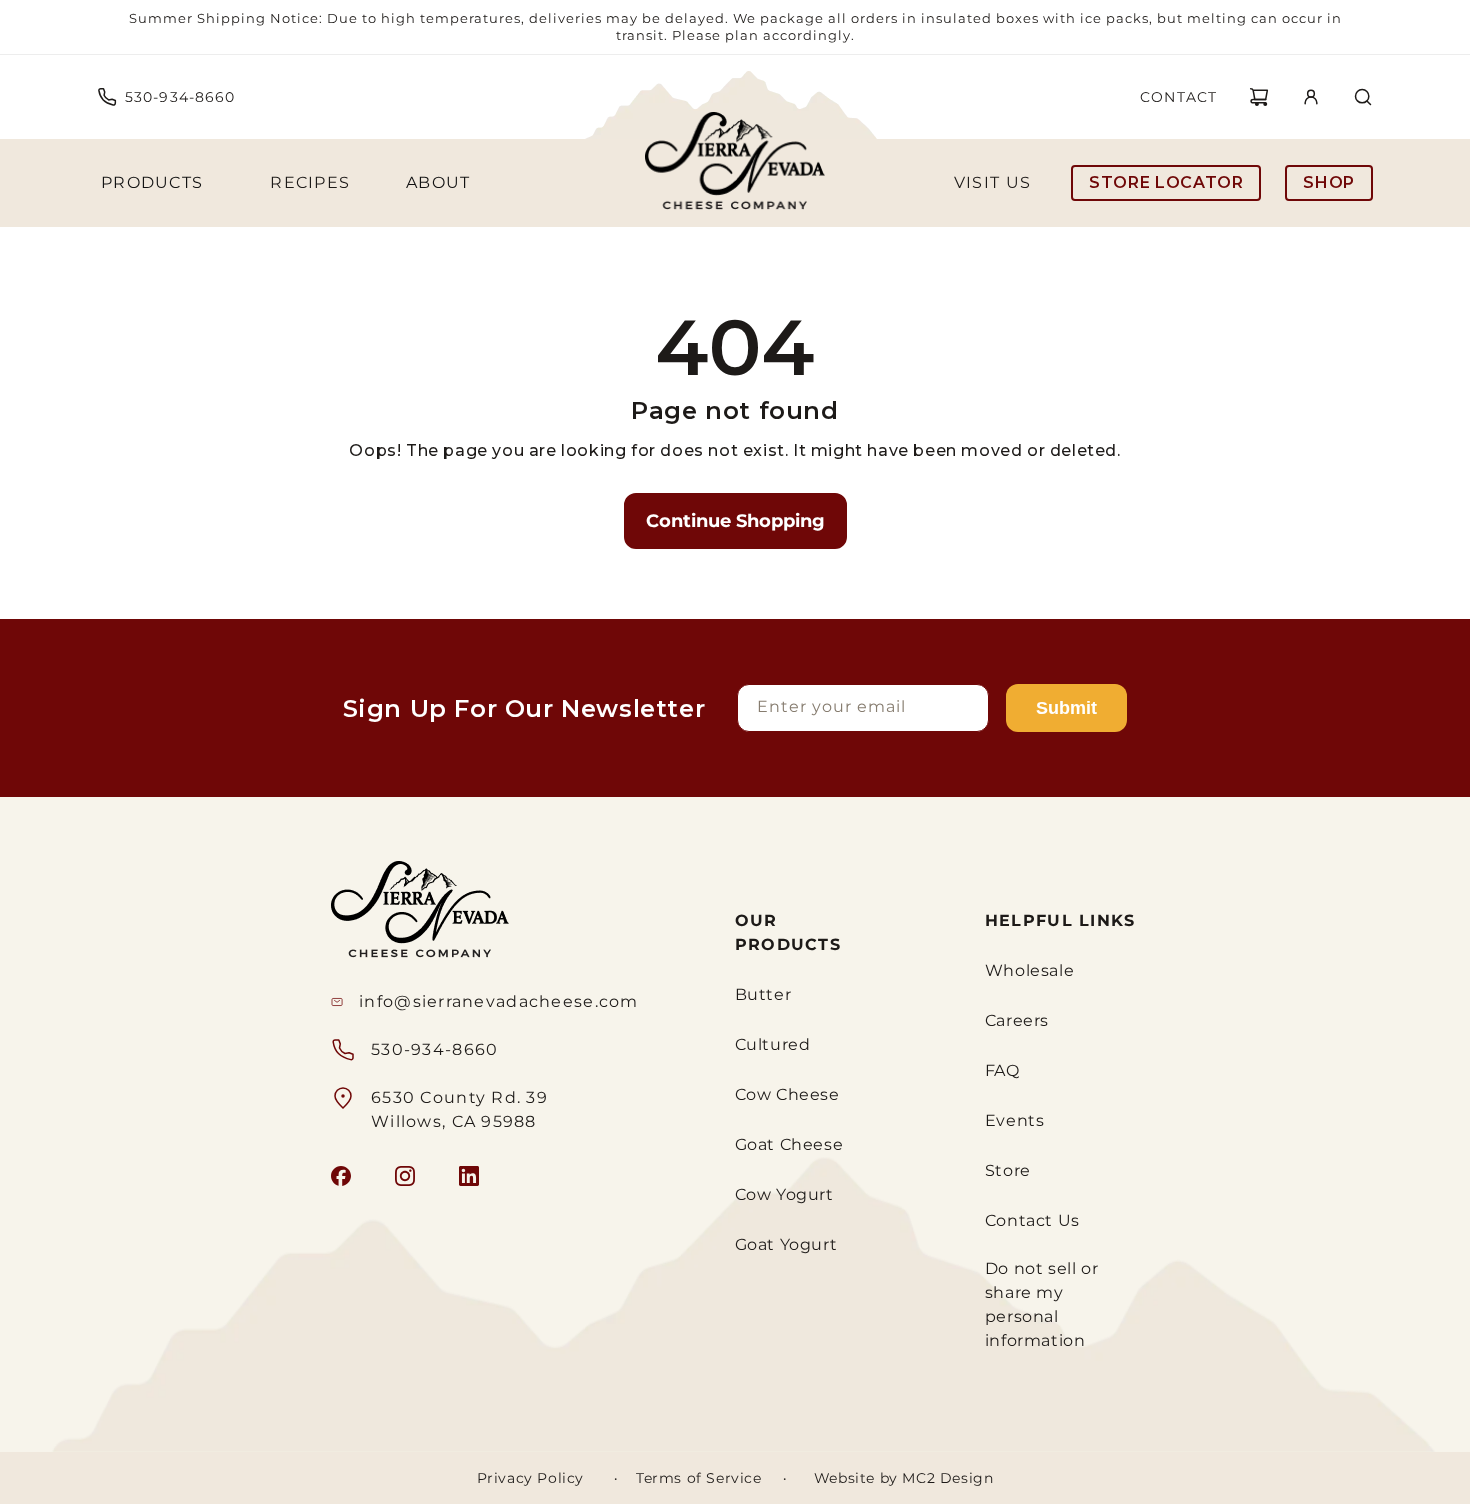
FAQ (1002, 1070)
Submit (1066, 708)
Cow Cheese (787, 1094)
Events (1015, 1120)
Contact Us (1032, 1220)
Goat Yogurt (786, 1244)
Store (1008, 1170)
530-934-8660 (180, 97)
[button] (1259, 97)
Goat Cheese (789, 1144)
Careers (1017, 1020)
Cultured (773, 1044)
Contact (1178, 97)
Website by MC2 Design (904, 1478)
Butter (763, 994)
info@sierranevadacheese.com (499, 1001)
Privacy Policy (530, 1478)
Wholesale (1029, 970)
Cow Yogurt (784, 1194)
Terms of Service (699, 1478)
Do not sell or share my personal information (1041, 1304)
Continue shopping (735, 521)
